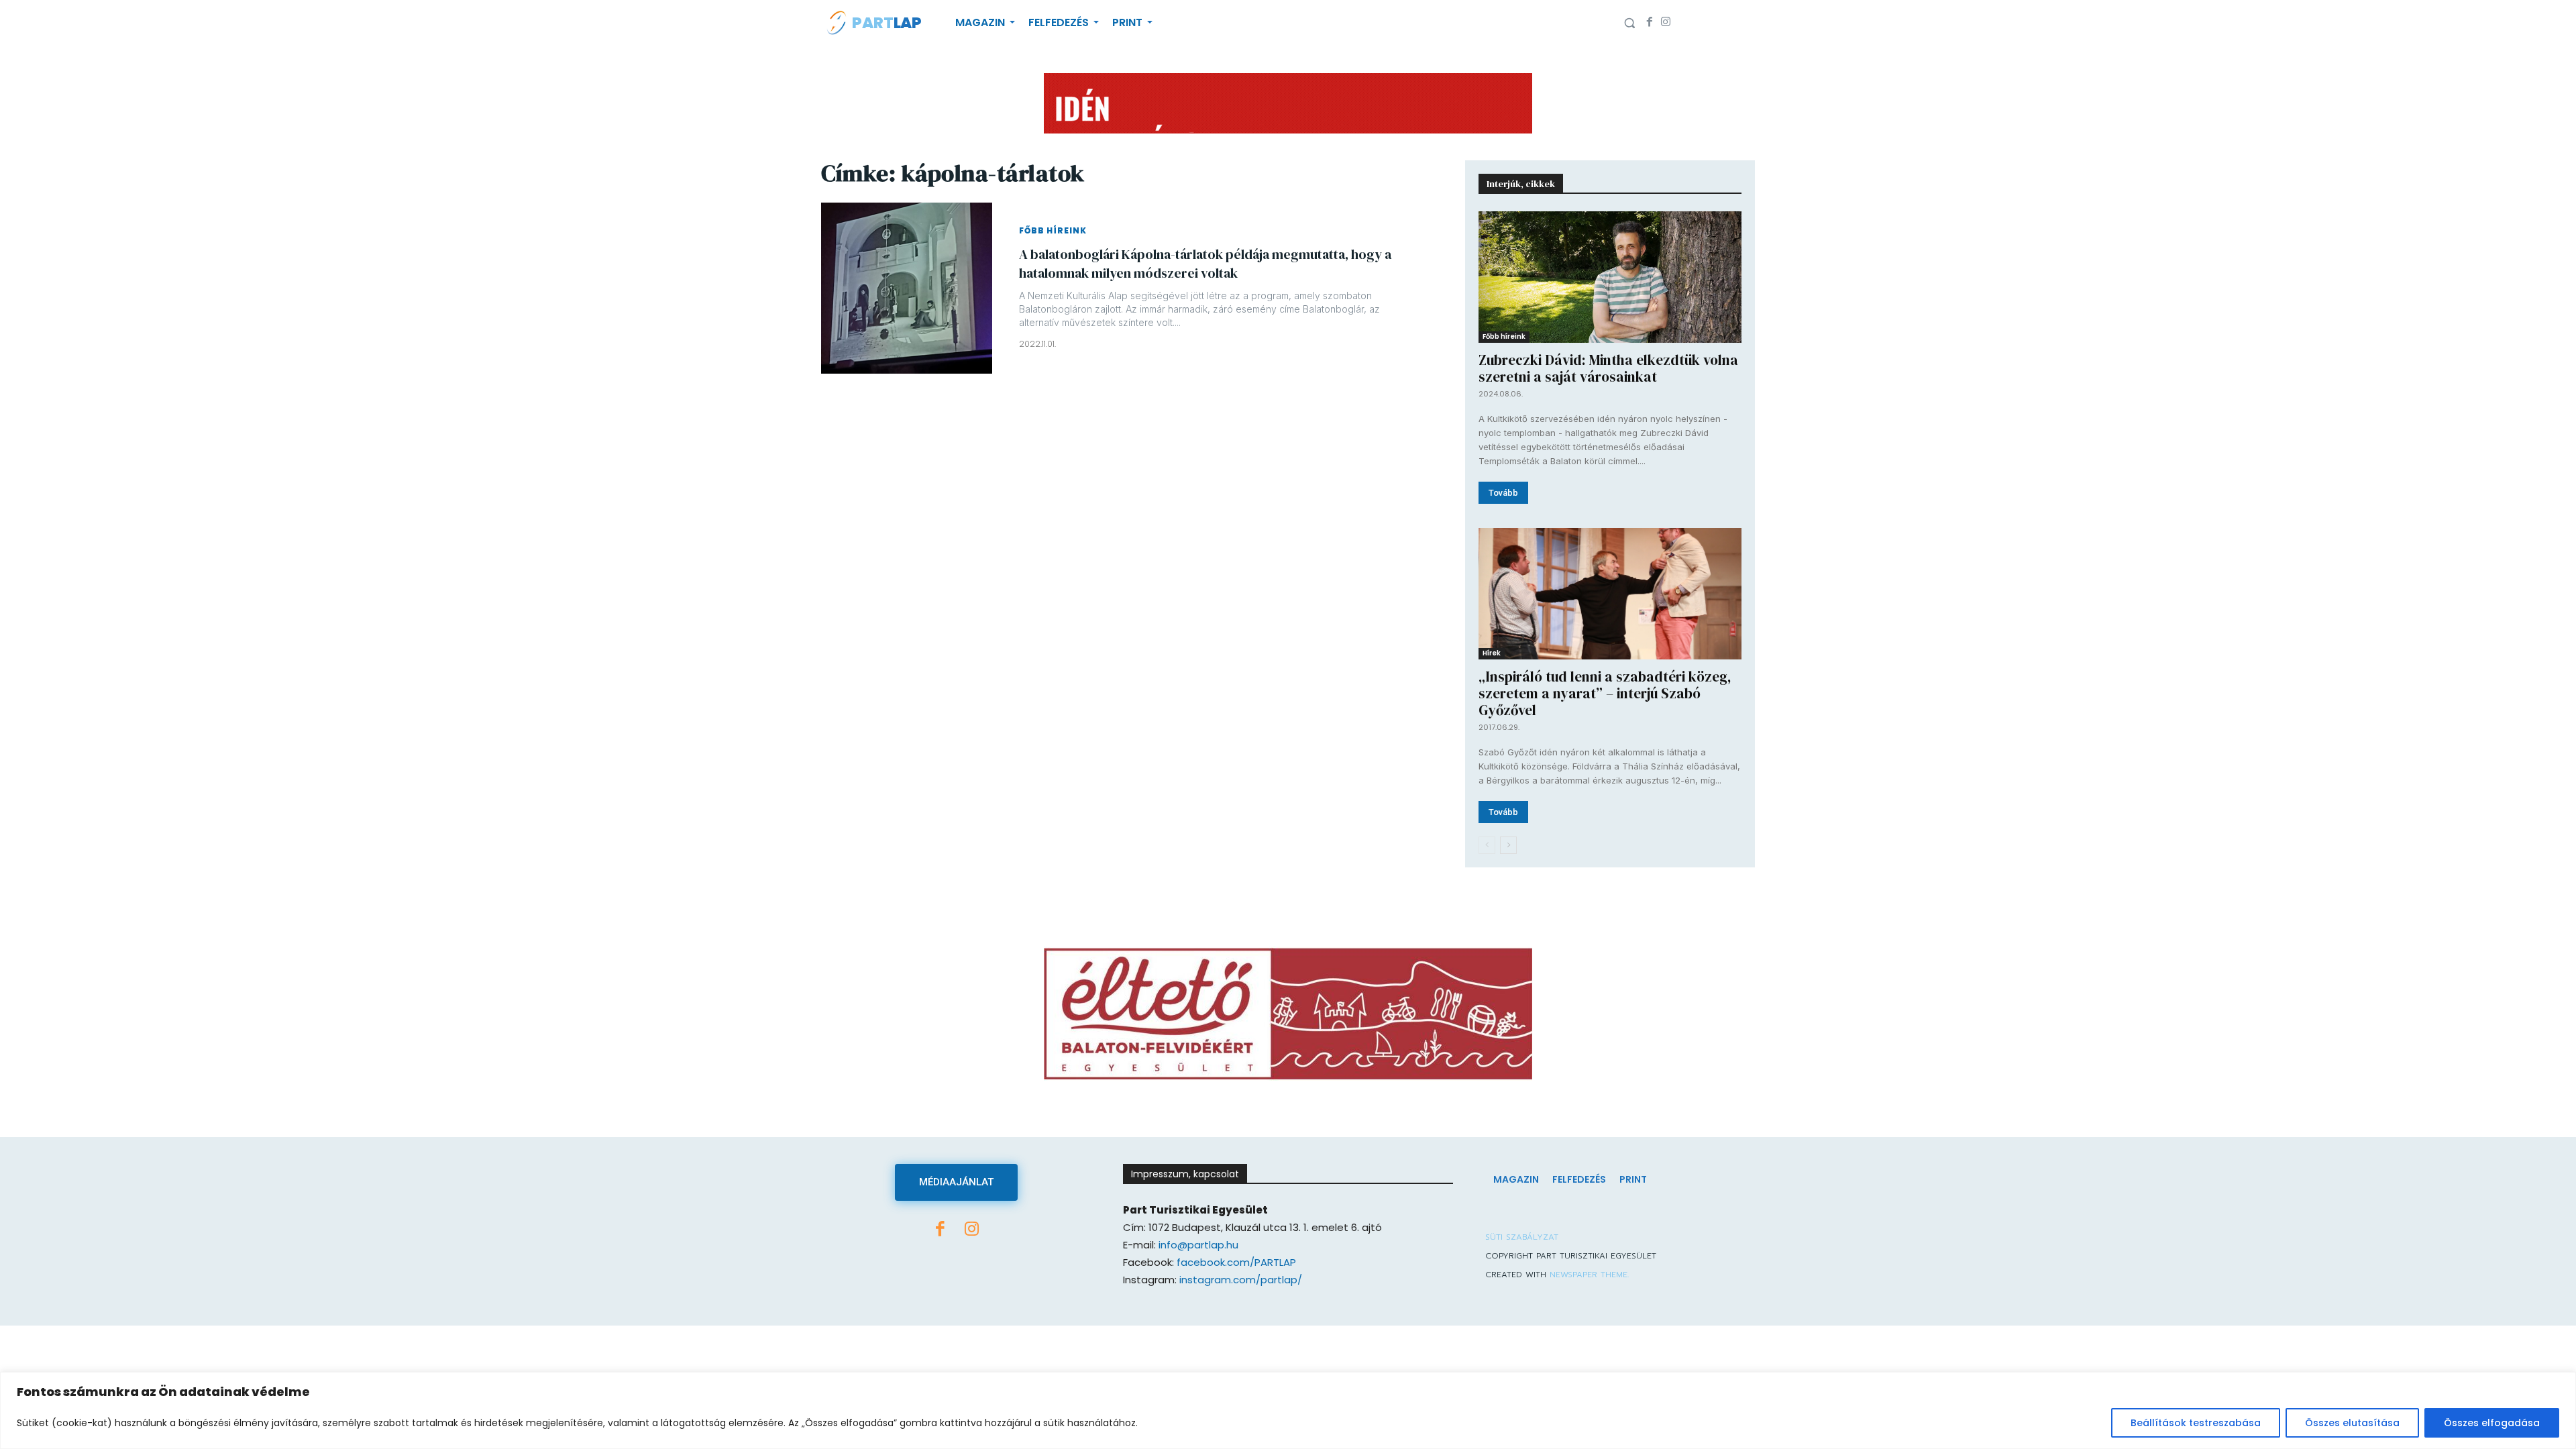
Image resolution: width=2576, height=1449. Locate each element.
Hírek (1492, 653)
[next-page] (1508, 845)
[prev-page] (1487, 845)
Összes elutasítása (2352, 1423)
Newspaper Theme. (1589, 1275)
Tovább (1503, 493)
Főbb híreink (1053, 231)
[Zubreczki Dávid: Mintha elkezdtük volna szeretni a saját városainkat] (1610, 277)
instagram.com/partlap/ (1241, 1280)
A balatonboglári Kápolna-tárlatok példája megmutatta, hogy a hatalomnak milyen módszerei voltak (1205, 264)
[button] (1629, 23)
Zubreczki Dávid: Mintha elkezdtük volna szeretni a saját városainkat (1608, 368)
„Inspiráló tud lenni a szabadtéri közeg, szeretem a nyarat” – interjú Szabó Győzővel (1605, 693)
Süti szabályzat (1522, 1237)
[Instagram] (1666, 23)
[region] (1288, 1410)
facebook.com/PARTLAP (1236, 1262)
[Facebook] (1650, 23)
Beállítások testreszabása (2196, 1423)
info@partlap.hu (1198, 1245)
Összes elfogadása (2492, 1423)
